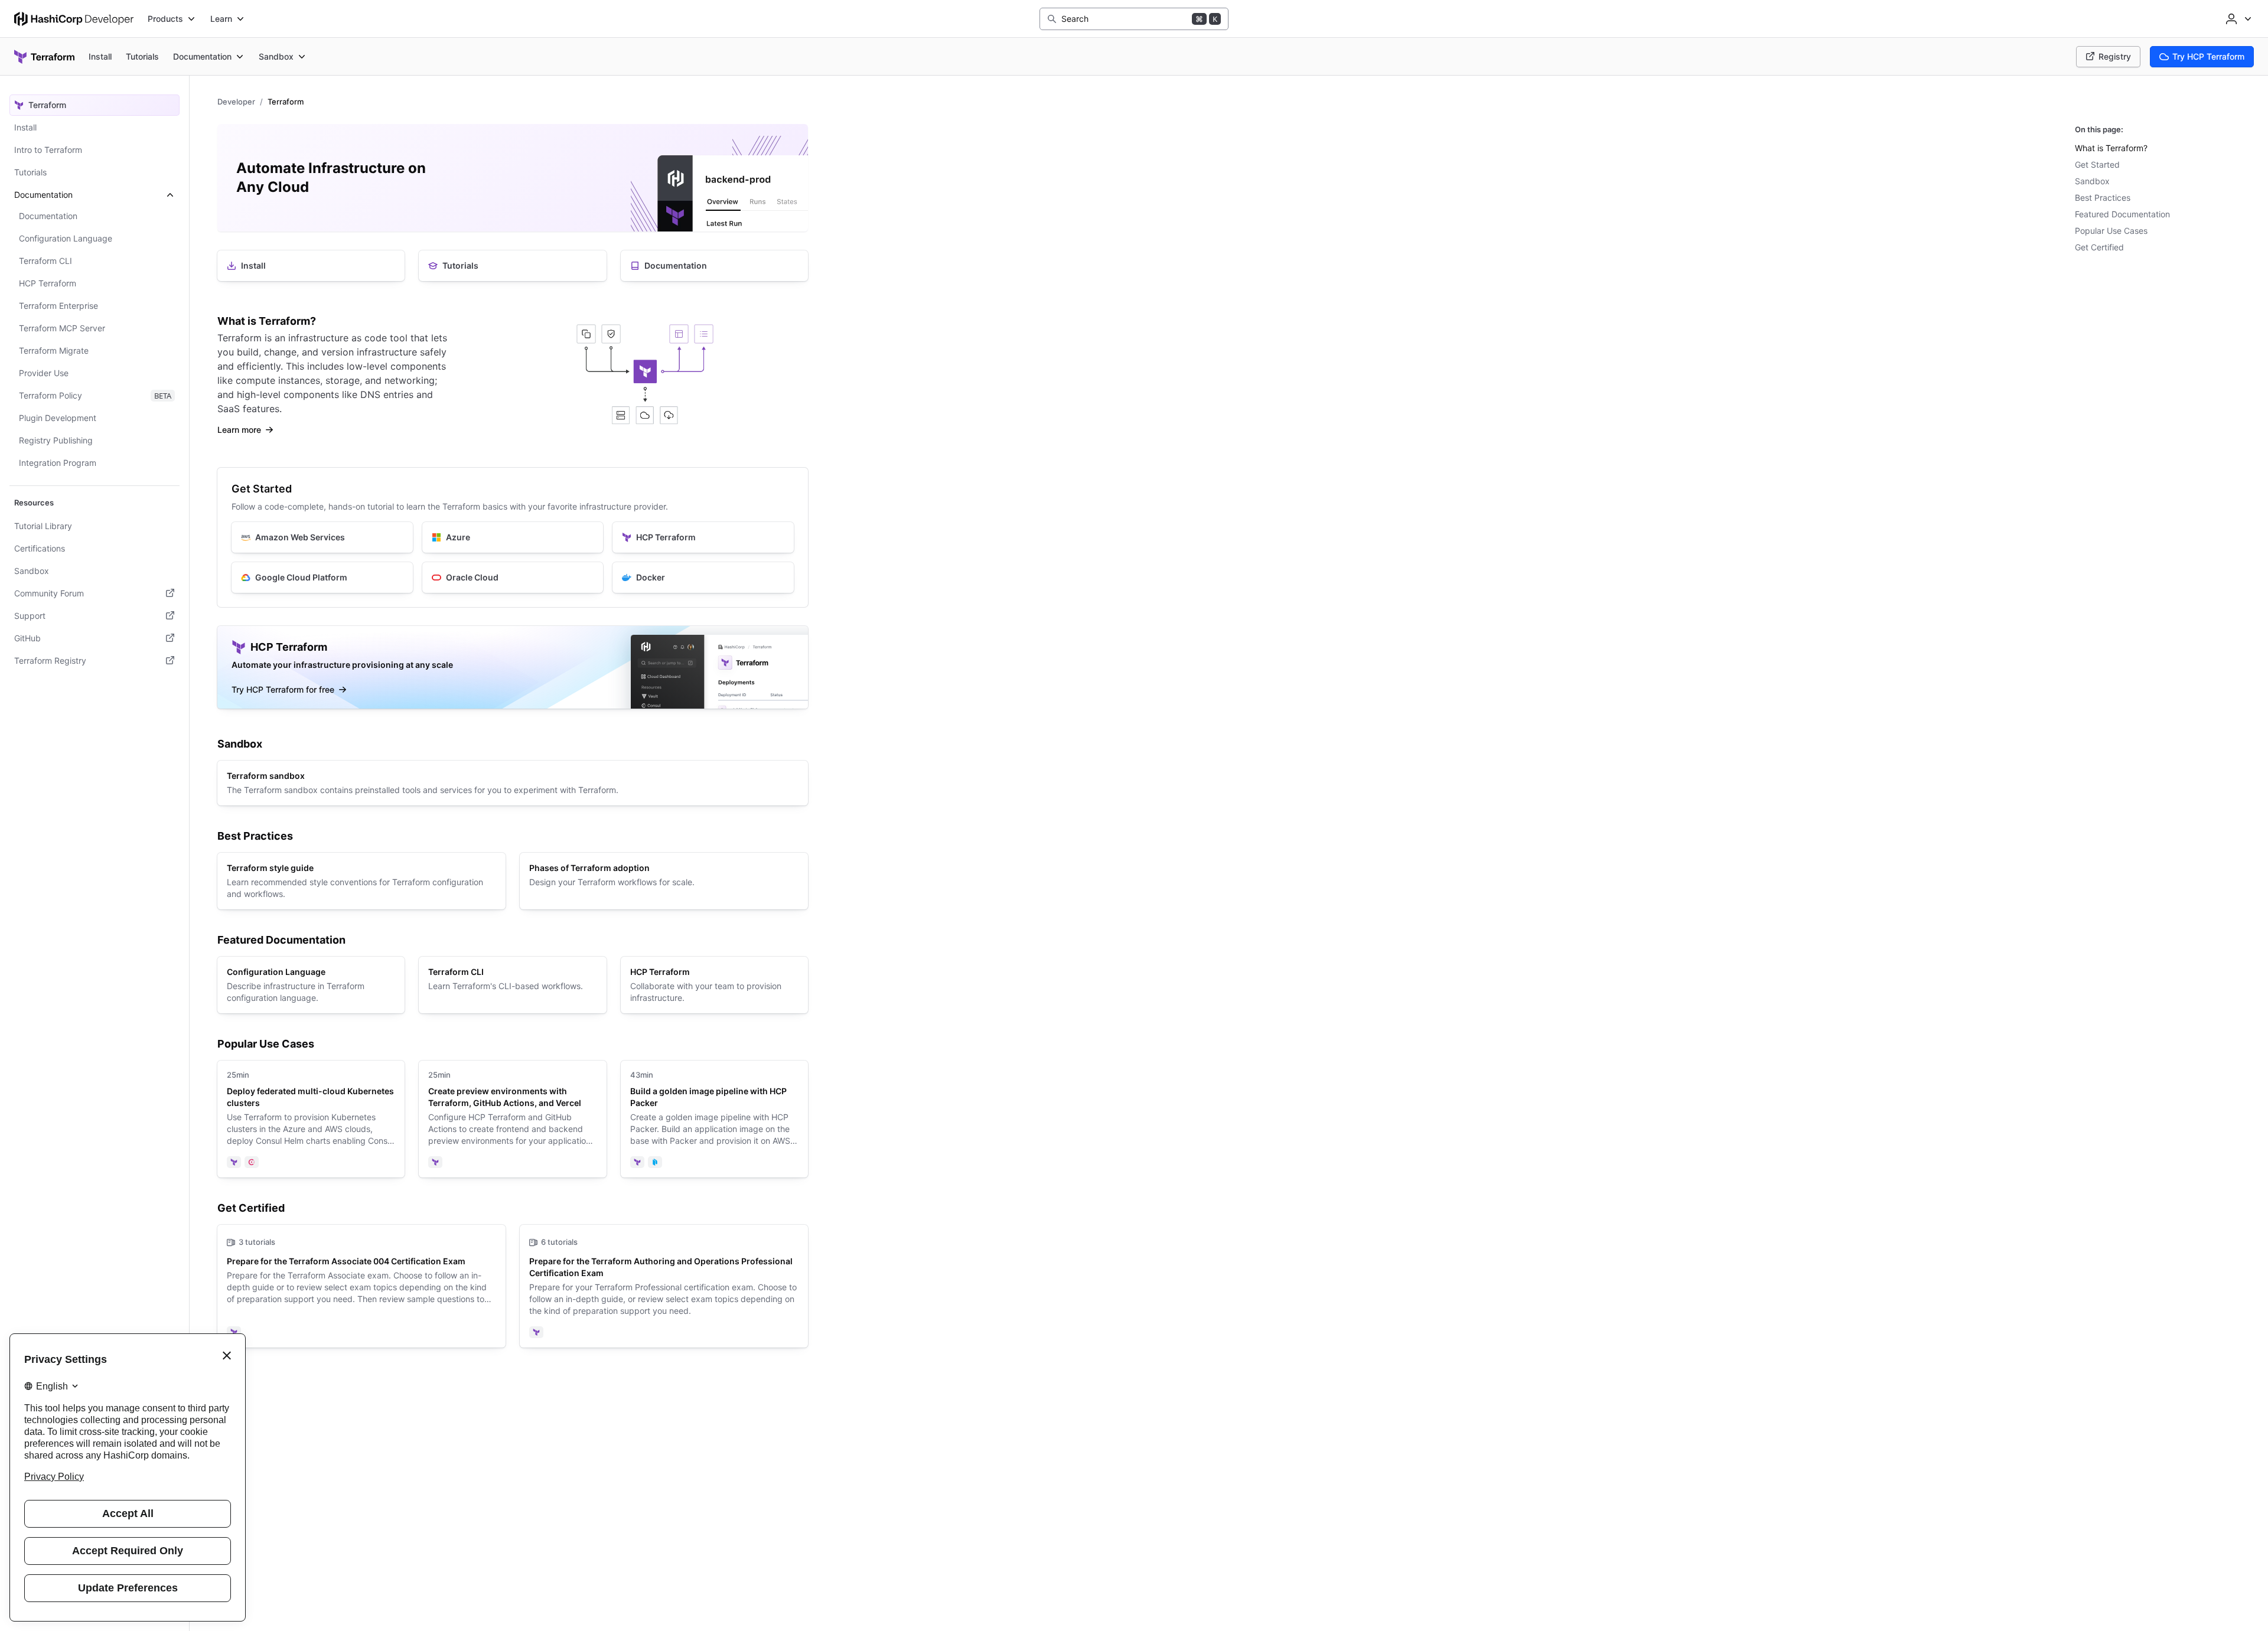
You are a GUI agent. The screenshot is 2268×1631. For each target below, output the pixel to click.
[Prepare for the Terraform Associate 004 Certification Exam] (361, 1286)
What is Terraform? (2111, 148)
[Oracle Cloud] (513, 578)
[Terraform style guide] (361, 881)
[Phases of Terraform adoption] (664, 881)
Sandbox (2092, 181)
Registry (2115, 56)
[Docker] (703, 578)
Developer (236, 102)
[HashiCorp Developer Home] (74, 19)
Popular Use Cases (2111, 231)
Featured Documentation (2122, 214)
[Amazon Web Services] (322, 537)
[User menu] (2237, 19)
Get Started (2097, 164)
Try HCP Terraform (2208, 56)
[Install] (311, 266)
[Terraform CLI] (512, 985)
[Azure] (513, 537)
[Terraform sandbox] (513, 783)
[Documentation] (714, 266)
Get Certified (2099, 247)
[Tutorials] (512, 266)
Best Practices (2103, 198)
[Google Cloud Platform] (322, 578)
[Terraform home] (44, 57)
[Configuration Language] (311, 985)
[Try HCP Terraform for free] (513, 667)
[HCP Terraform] (703, 537)
